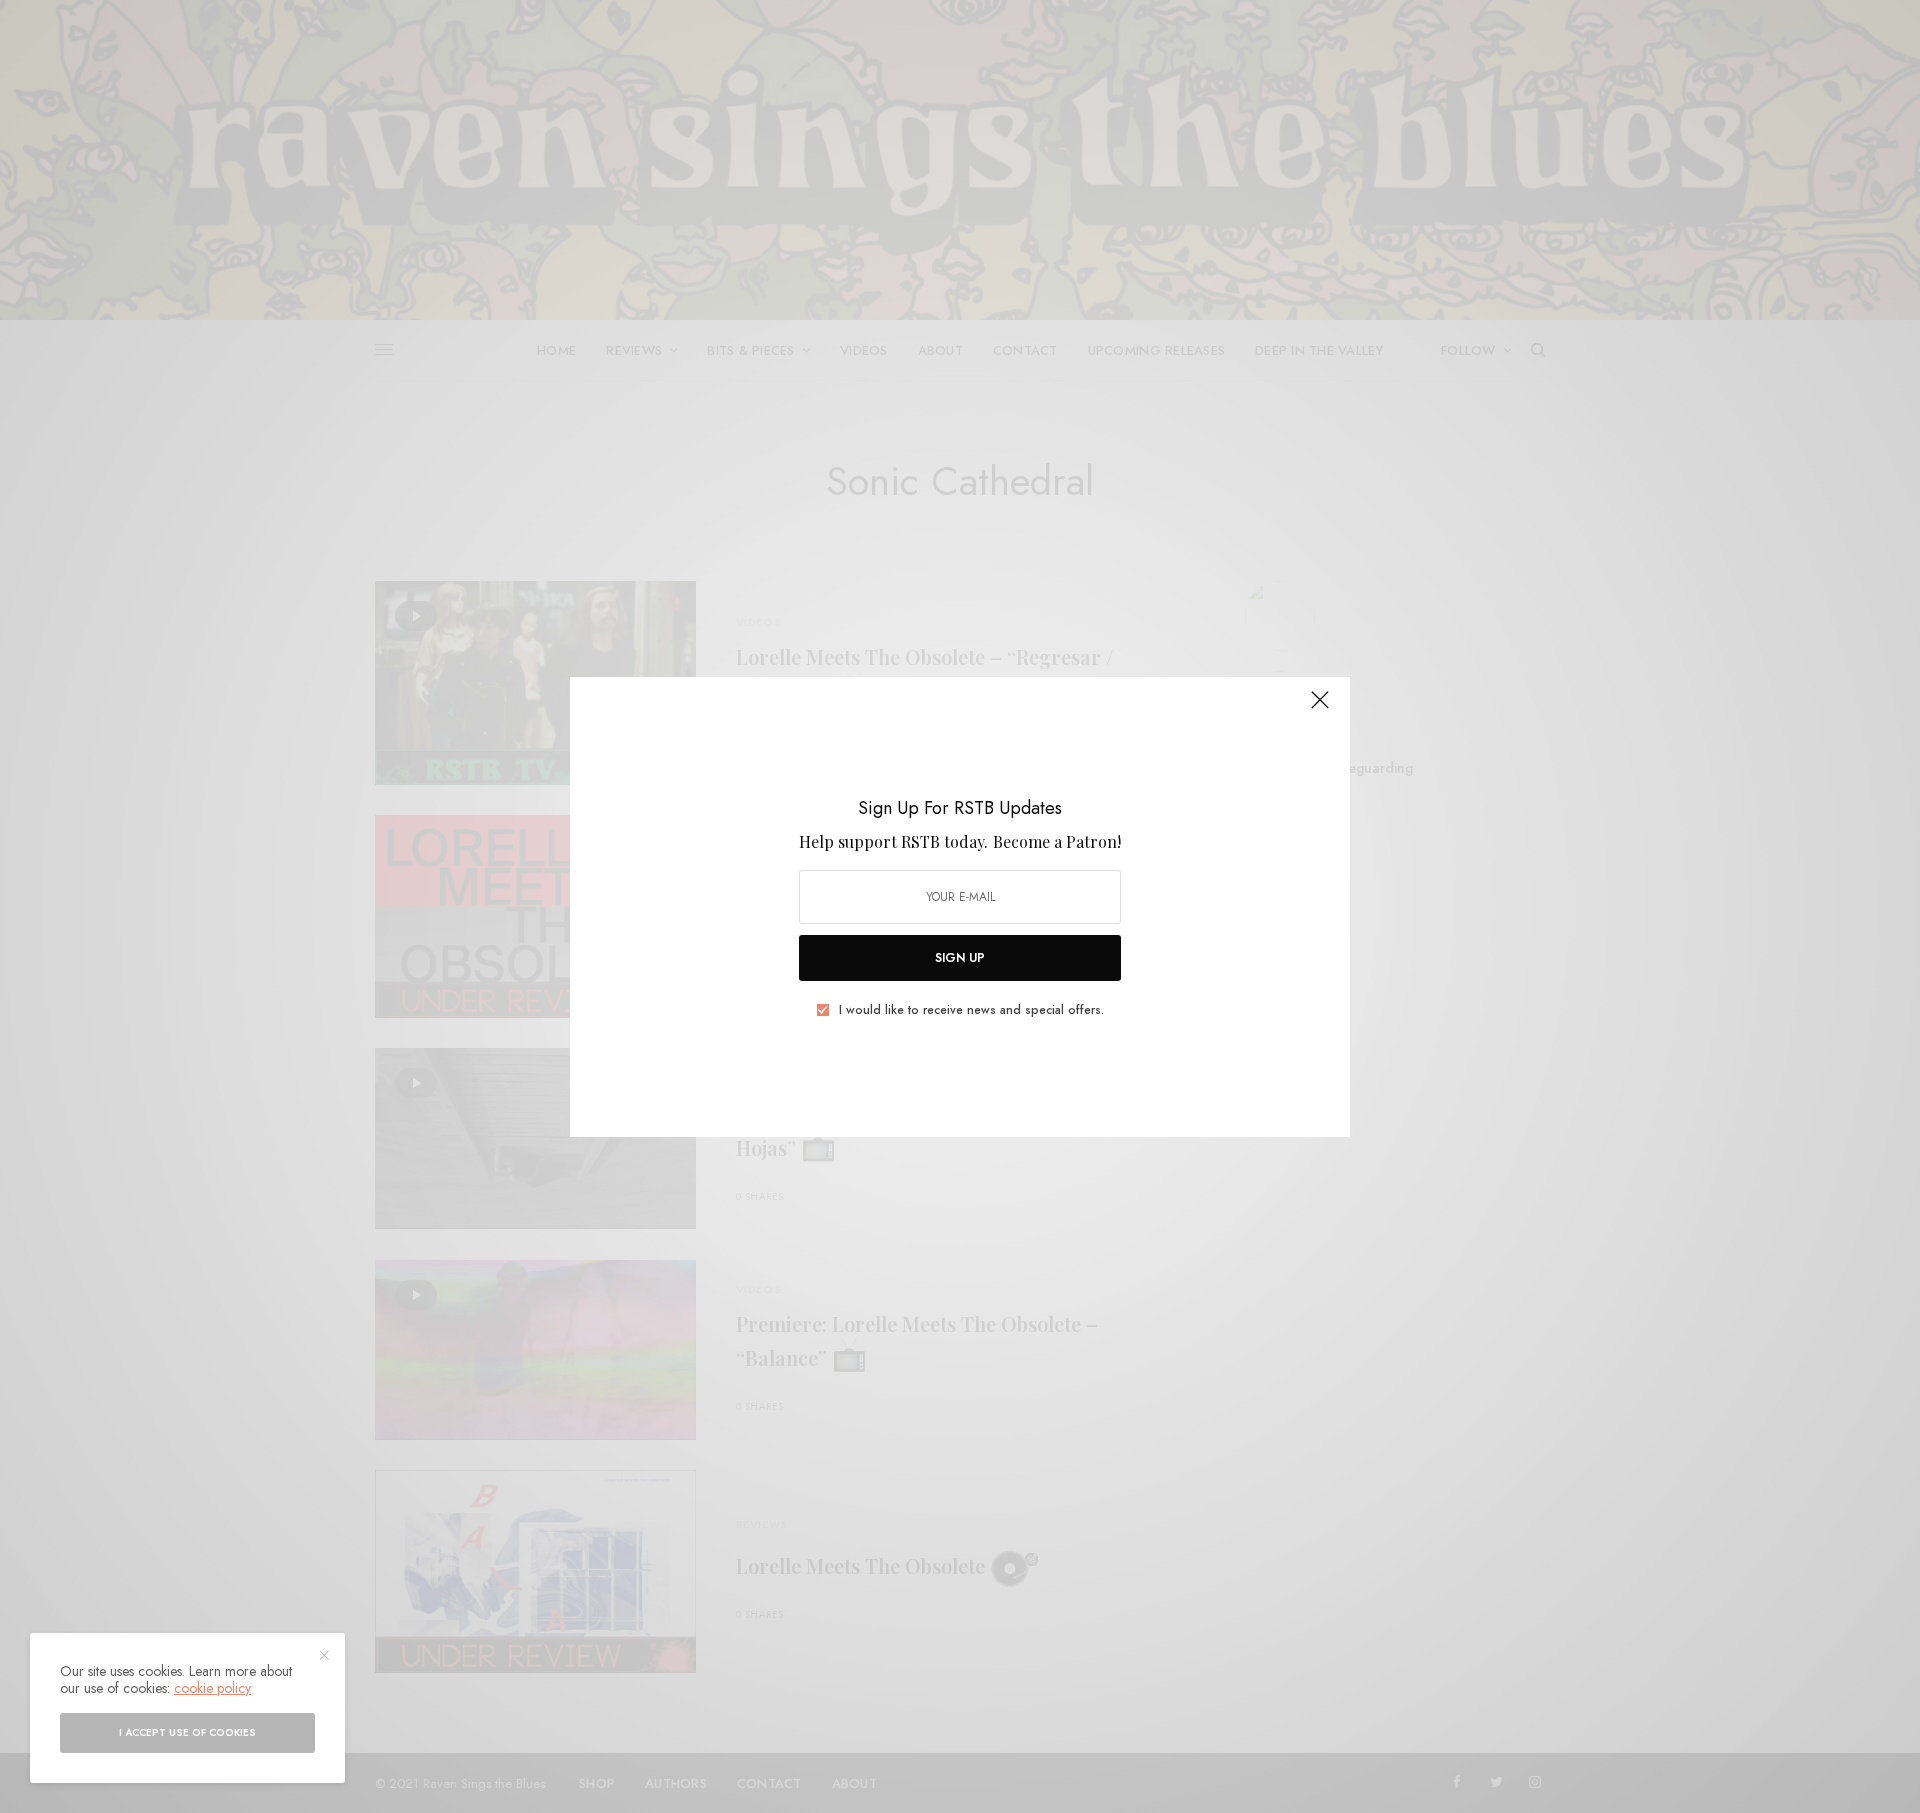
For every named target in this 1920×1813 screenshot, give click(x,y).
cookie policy (212, 1688)
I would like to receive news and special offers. (971, 1010)
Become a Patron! (1057, 841)
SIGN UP (960, 958)
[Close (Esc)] (1320, 709)
